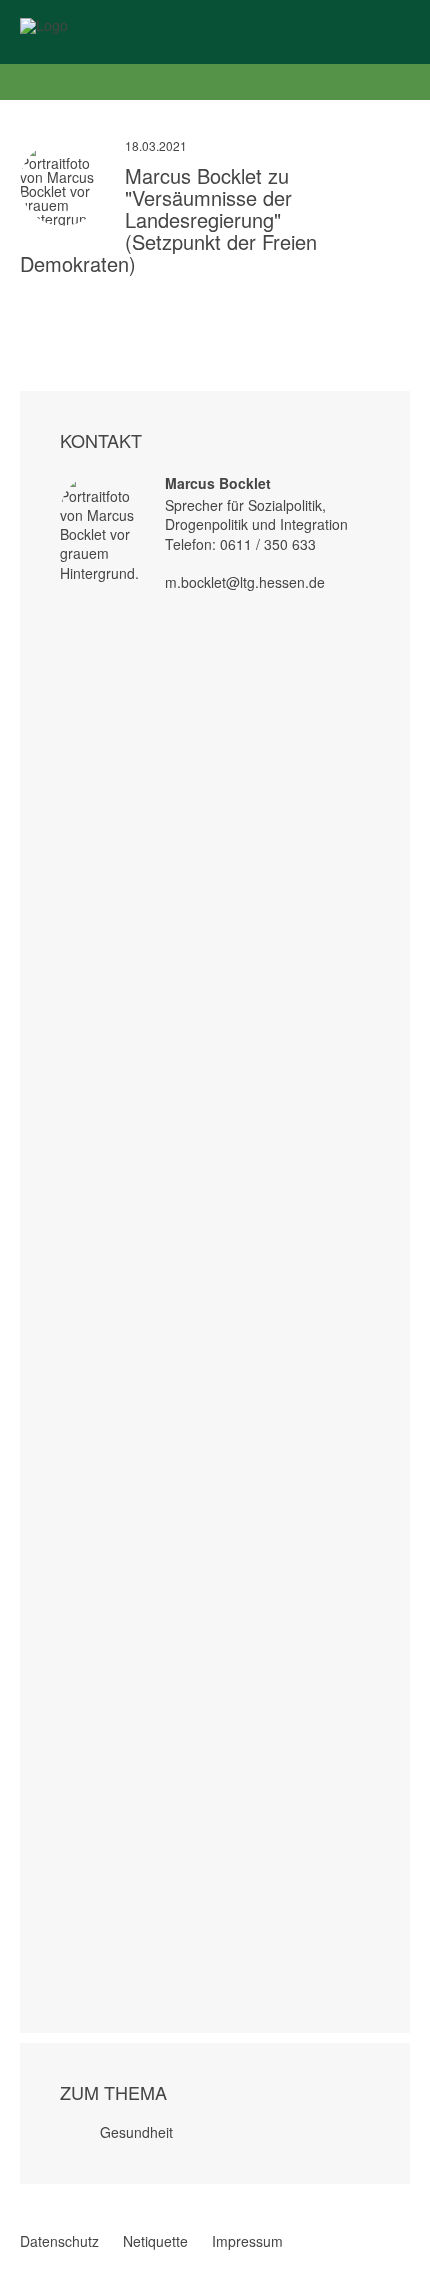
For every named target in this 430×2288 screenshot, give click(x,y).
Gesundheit (136, 2132)
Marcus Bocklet (218, 483)
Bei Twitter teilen (54, 301)
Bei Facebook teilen (28, 301)
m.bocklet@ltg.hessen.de (245, 582)
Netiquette (155, 2241)
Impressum (247, 2241)
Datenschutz (59, 2241)
